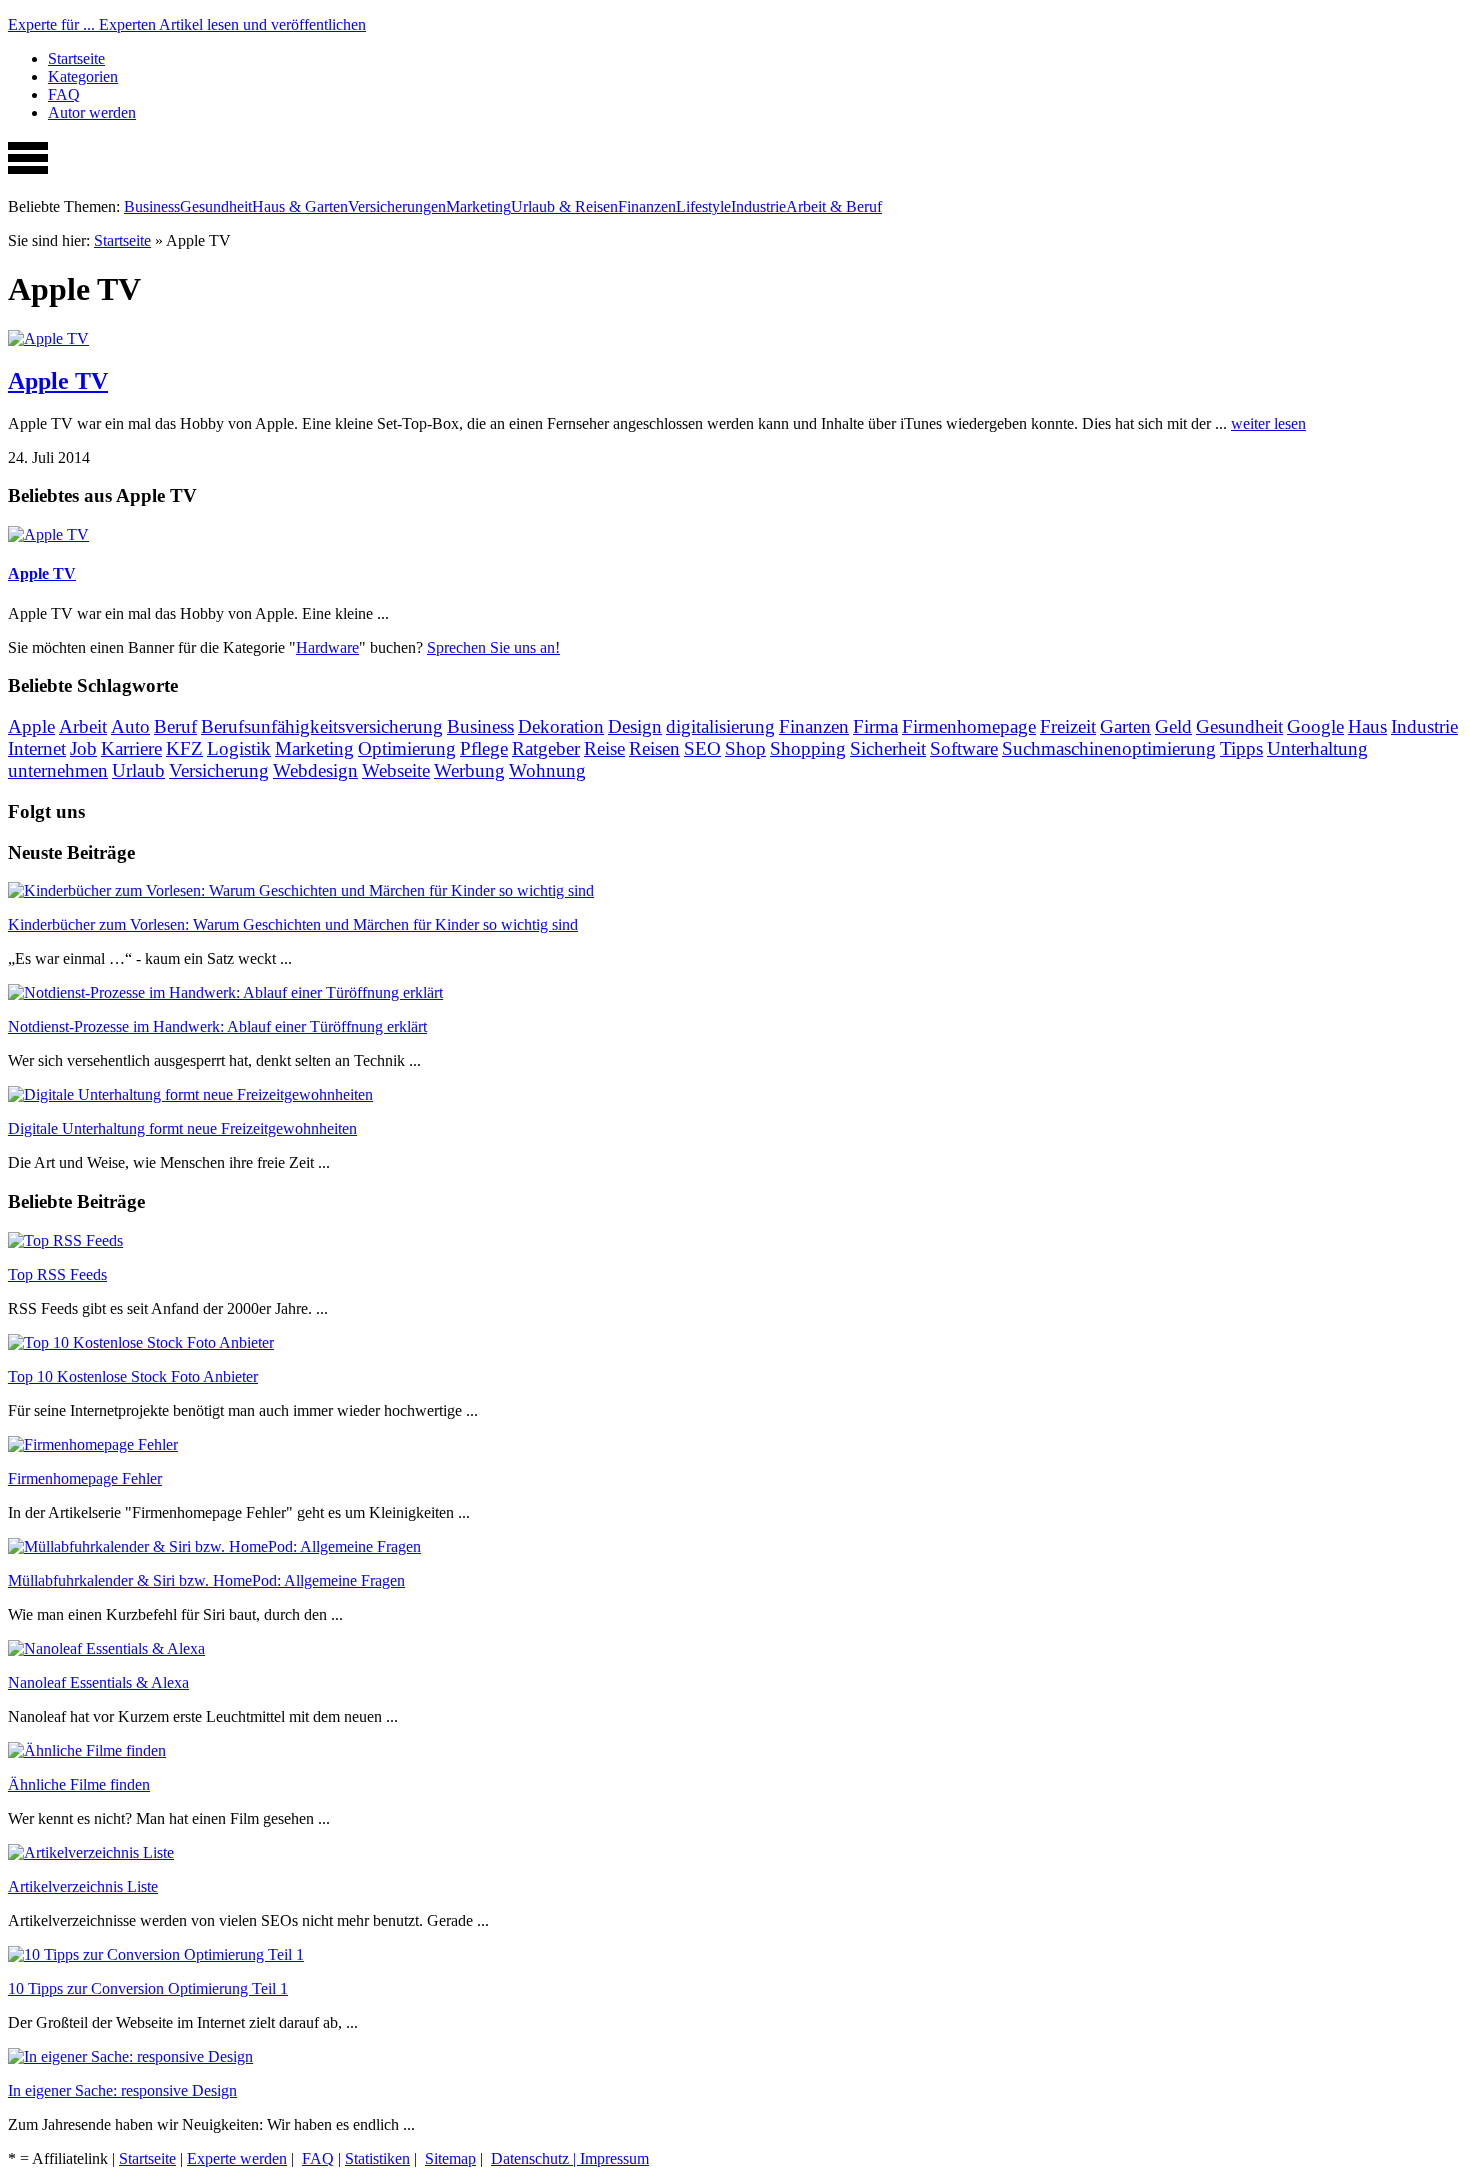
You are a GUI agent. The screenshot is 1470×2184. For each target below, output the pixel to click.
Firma (875, 726)
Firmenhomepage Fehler (85, 1478)
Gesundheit (216, 206)
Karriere (131, 748)
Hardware (327, 647)
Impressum (614, 2158)
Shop (745, 748)
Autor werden (92, 112)
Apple (31, 726)
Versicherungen (397, 206)
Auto (130, 726)
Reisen (654, 748)
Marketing (478, 206)
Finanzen (647, 206)
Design (635, 726)
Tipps (1241, 748)
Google (1315, 726)
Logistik (239, 748)
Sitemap (450, 2158)
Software (964, 748)
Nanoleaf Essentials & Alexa (98, 1682)
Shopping (808, 748)
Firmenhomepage (969, 726)
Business (152, 206)
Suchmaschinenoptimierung (1109, 748)
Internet (37, 748)
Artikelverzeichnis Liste (83, 1886)
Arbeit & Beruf (834, 206)
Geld (1173, 726)
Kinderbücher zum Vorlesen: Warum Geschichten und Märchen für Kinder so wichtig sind (293, 924)
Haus (1367, 726)
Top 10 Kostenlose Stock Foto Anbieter (133, 1376)
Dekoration (561, 726)
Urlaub (138, 770)
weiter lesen (1268, 423)
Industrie (758, 206)
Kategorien (83, 76)
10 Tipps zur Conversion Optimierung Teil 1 (148, 1988)
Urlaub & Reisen (564, 206)
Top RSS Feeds (57, 1274)
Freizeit (1068, 726)
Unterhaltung (1317, 748)
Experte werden (237, 2158)
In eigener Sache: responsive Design (122, 2090)
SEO (702, 748)
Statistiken (377, 2158)
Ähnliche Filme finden (79, 1784)
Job (83, 748)
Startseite (76, 58)
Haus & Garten (300, 206)
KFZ (184, 748)
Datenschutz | (535, 2158)
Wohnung (547, 770)
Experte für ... (187, 24)
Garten (1125, 726)
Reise (604, 748)
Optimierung (407, 748)
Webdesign (315, 770)
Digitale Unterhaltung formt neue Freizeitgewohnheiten (182, 1128)
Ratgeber (546, 748)
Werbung (469, 770)
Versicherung (219, 770)
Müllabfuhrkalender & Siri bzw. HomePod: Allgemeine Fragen (206, 1580)
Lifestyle (703, 206)
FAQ (64, 94)
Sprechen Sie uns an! (493, 647)
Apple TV (58, 381)
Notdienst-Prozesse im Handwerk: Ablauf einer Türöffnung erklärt (217, 1026)
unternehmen (58, 770)
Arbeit (83, 726)
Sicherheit (888, 748)
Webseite (396, 770)
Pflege (484, 748)
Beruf (175, 726)
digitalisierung (720, 726)
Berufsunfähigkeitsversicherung (322, 726)
